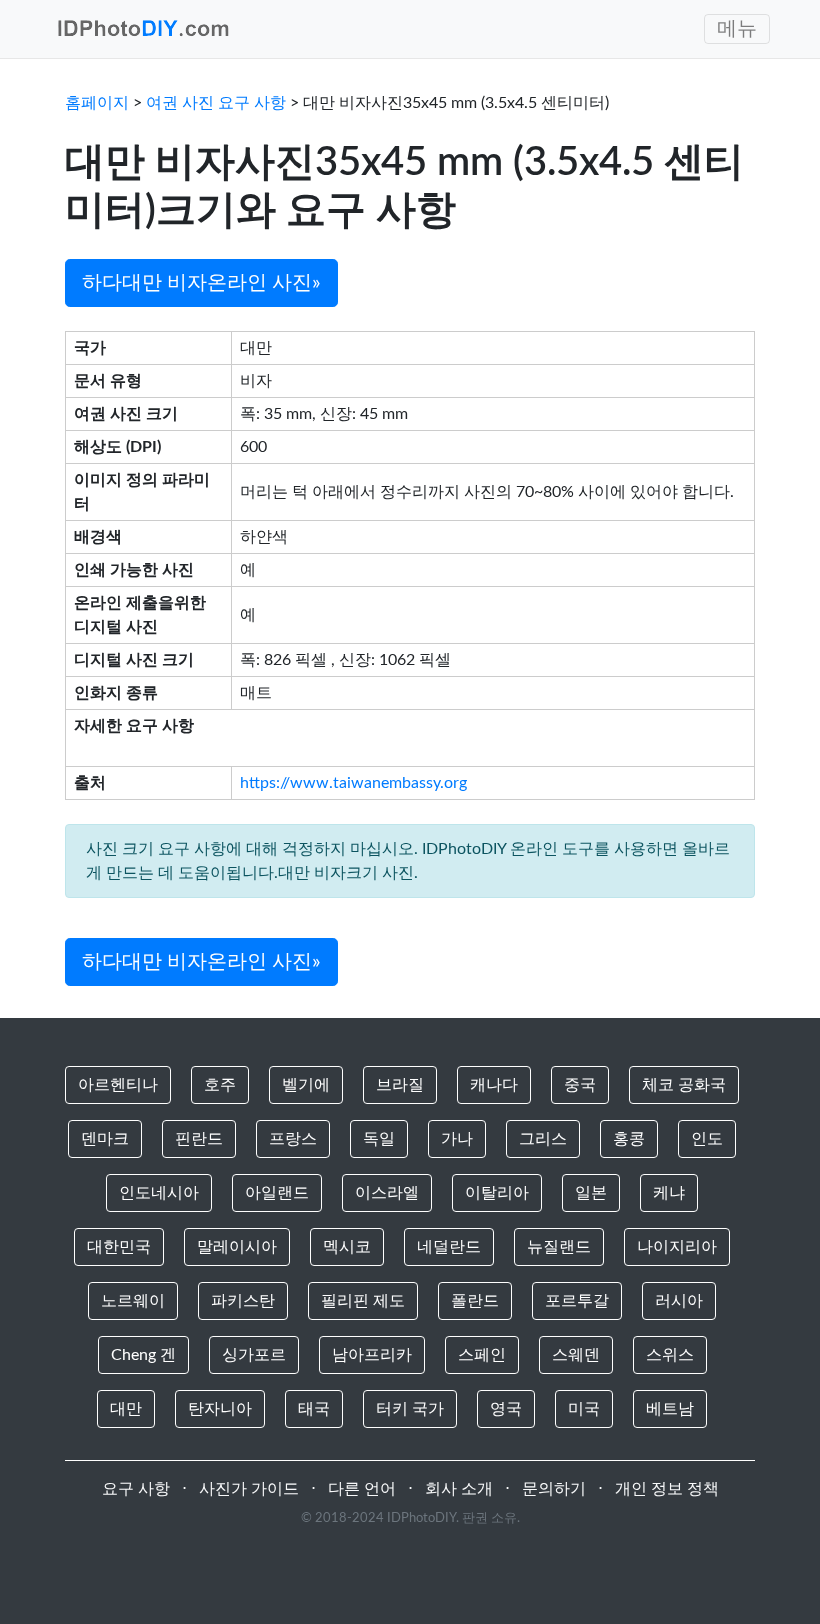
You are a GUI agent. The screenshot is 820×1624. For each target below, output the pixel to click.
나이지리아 (677, 1247)
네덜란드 (449, 1247)
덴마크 (105, 1139)
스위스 (670, 1355)
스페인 (482, 1355)
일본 (591, 1193)
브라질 (400, 1085)
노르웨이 (133, 1301)
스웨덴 (576, 1355)
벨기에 (306, 1085)
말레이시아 (237, 1247)
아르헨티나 (118, 1085)
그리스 (543, 1139)
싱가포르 (254, 1355)
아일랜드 (277, 1193)
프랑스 (293, 1139)
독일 (379, 1139)
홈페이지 (97, 103)
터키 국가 (410, 1409)
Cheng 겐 (143, 1355)
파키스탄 (243, 1301)
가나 (457, 1139)
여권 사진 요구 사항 (216, 103)
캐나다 (494, 1085)
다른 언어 (362, 1489)
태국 (314, 1409)
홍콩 (629, 1139)
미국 (584, 1409)
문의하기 (554, 1489)
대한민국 (119, 1247)
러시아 (679, 1301)
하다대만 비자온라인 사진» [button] (201, 283)
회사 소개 (459, 1489)
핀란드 (199, 1139)
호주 (220, 1085)
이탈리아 (497, 1193)
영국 (506, 1409)
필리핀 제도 (363, 1301)
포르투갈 (577, 1301)
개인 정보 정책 (667, 1489)
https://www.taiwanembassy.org (353, 783)
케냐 (669, 1193)
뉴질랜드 (559, 1247)
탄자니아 (220, 1409)
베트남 (670, 1409)
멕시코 (347, 1247)
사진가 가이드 (249, 1489)
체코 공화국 (684, 1085)
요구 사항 (136, 1489)
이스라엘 (387, 1193)
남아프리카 (372, 1355)
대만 (126, 1409)
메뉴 (737, 29)
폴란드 (475, 1301)
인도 (707, 1139)
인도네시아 (159, 1193)
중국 (580, 1085)
